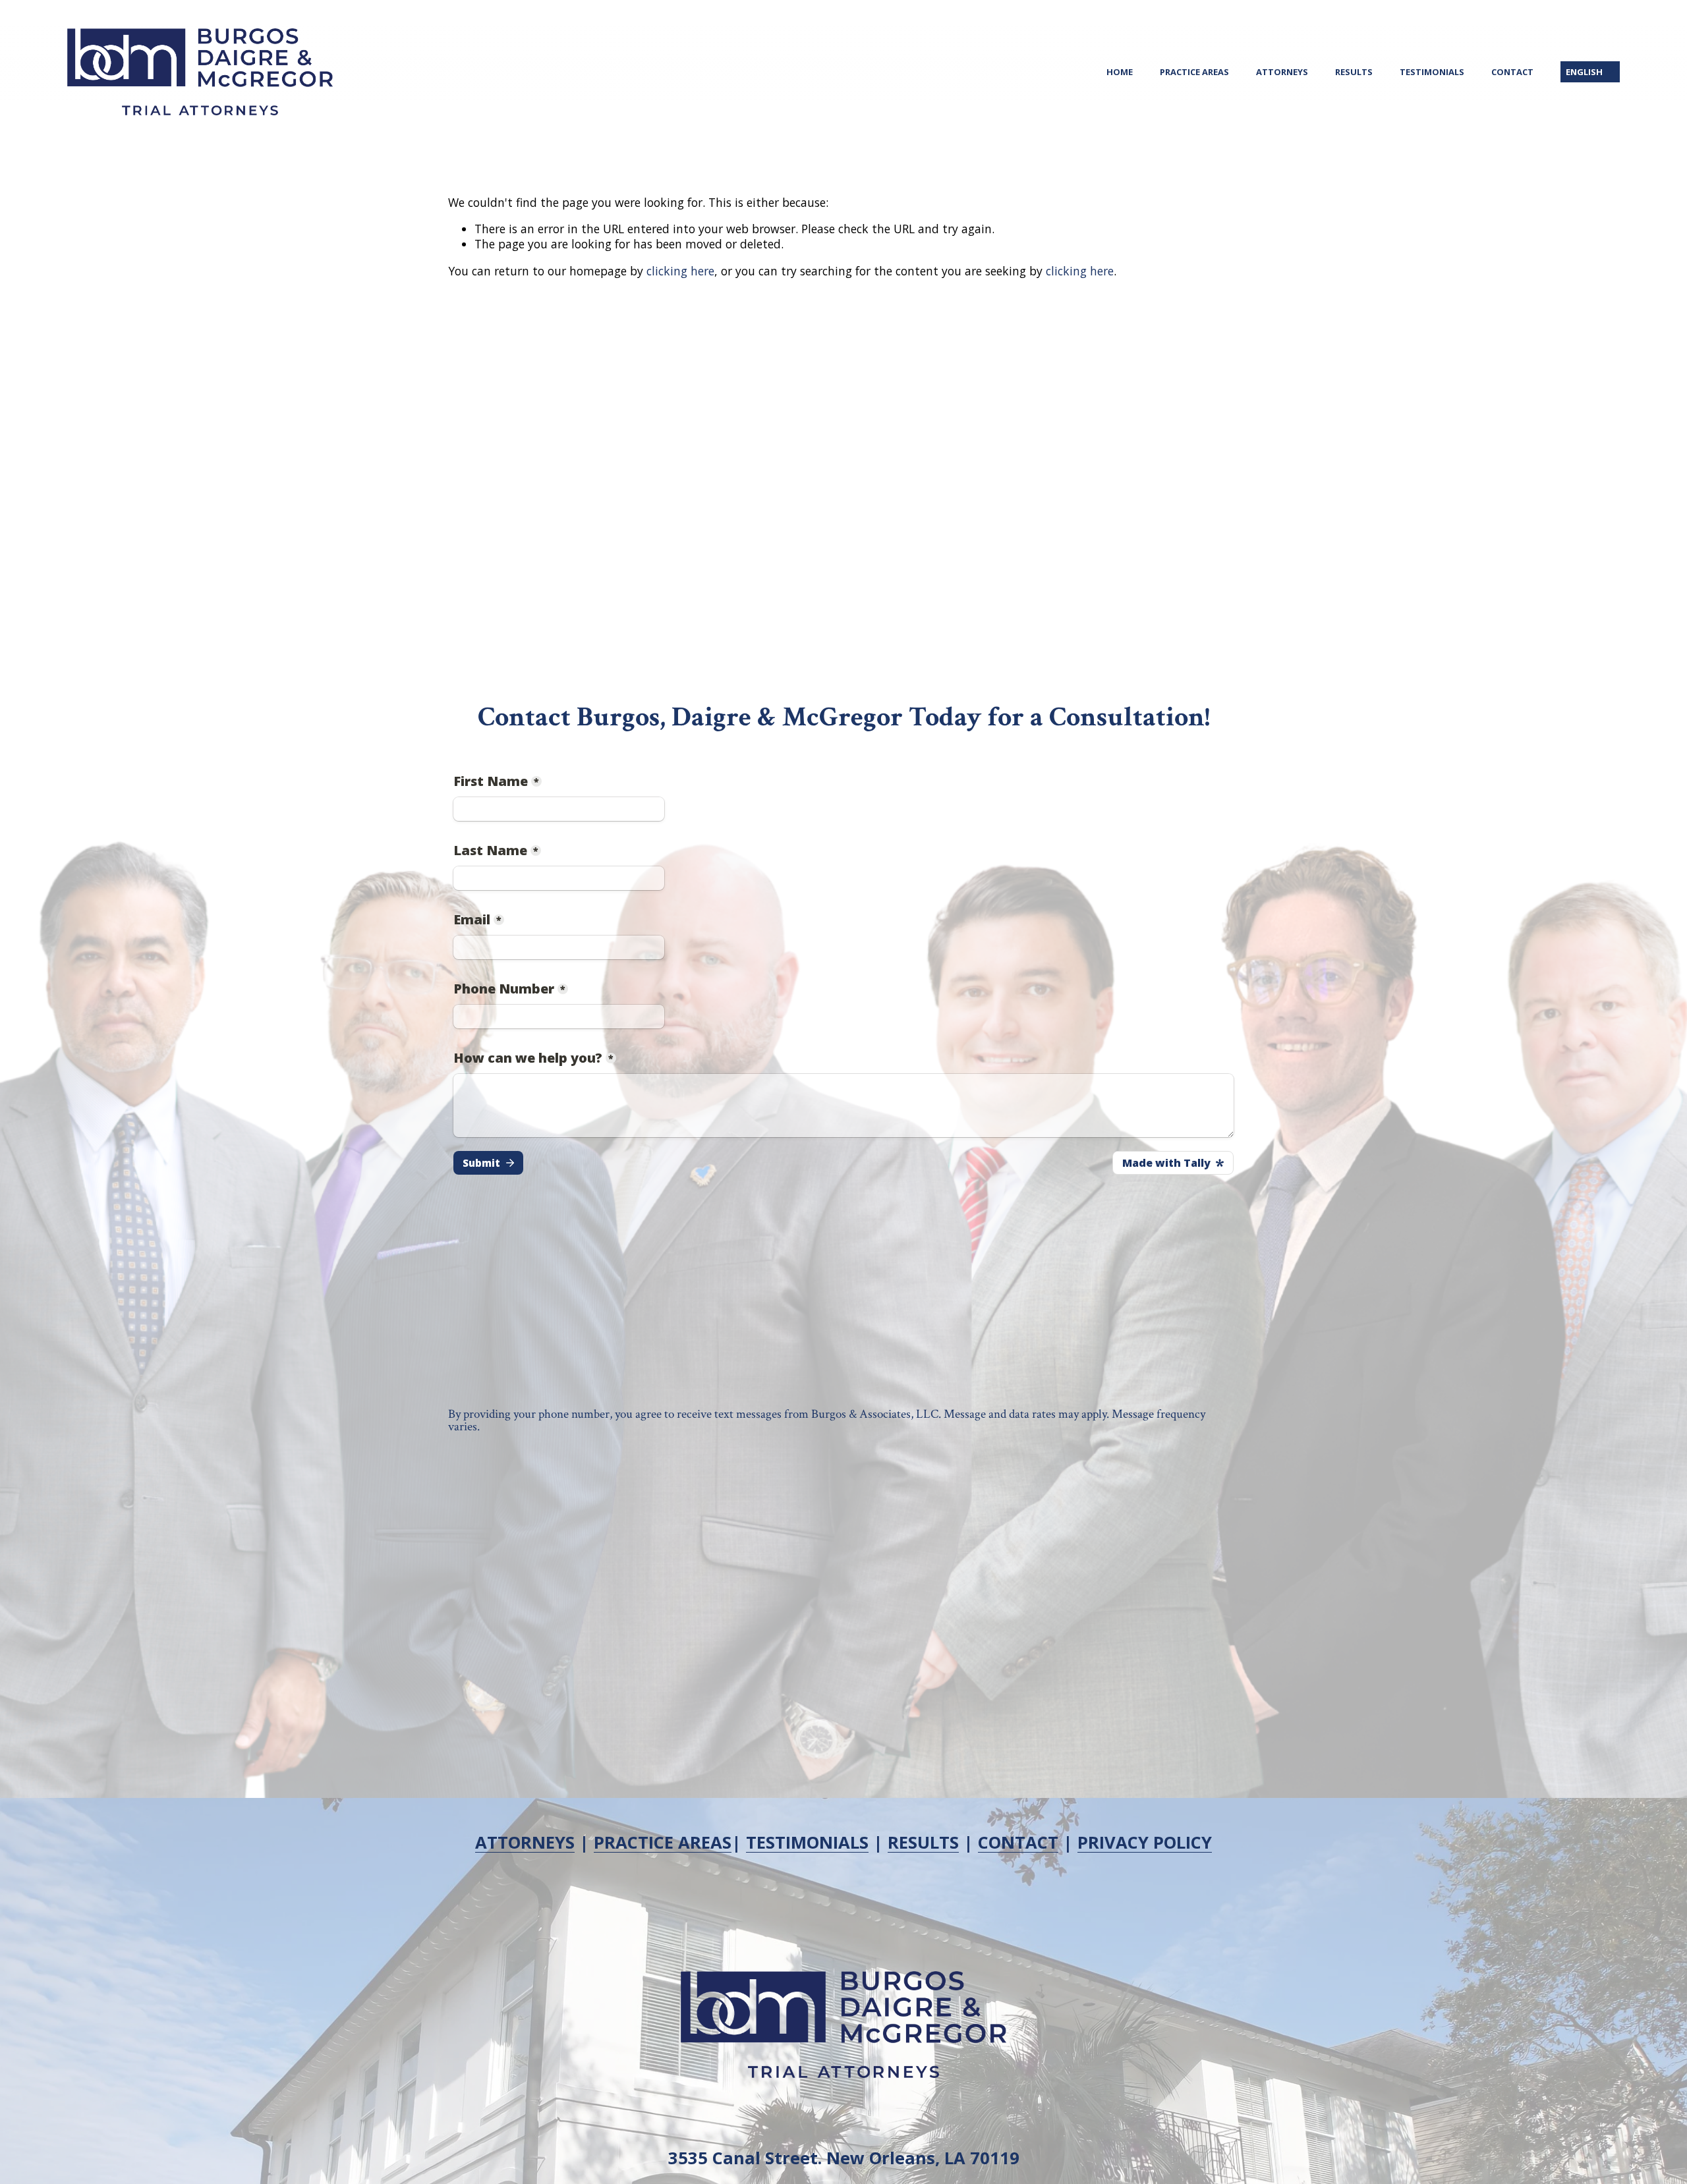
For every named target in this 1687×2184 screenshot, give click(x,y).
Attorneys (1282, 72)
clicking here (680, 271)
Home (1120, 72)
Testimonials (1432, 72)
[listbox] (1590, 72)
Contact (1512, 72)
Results (1354, 72)
